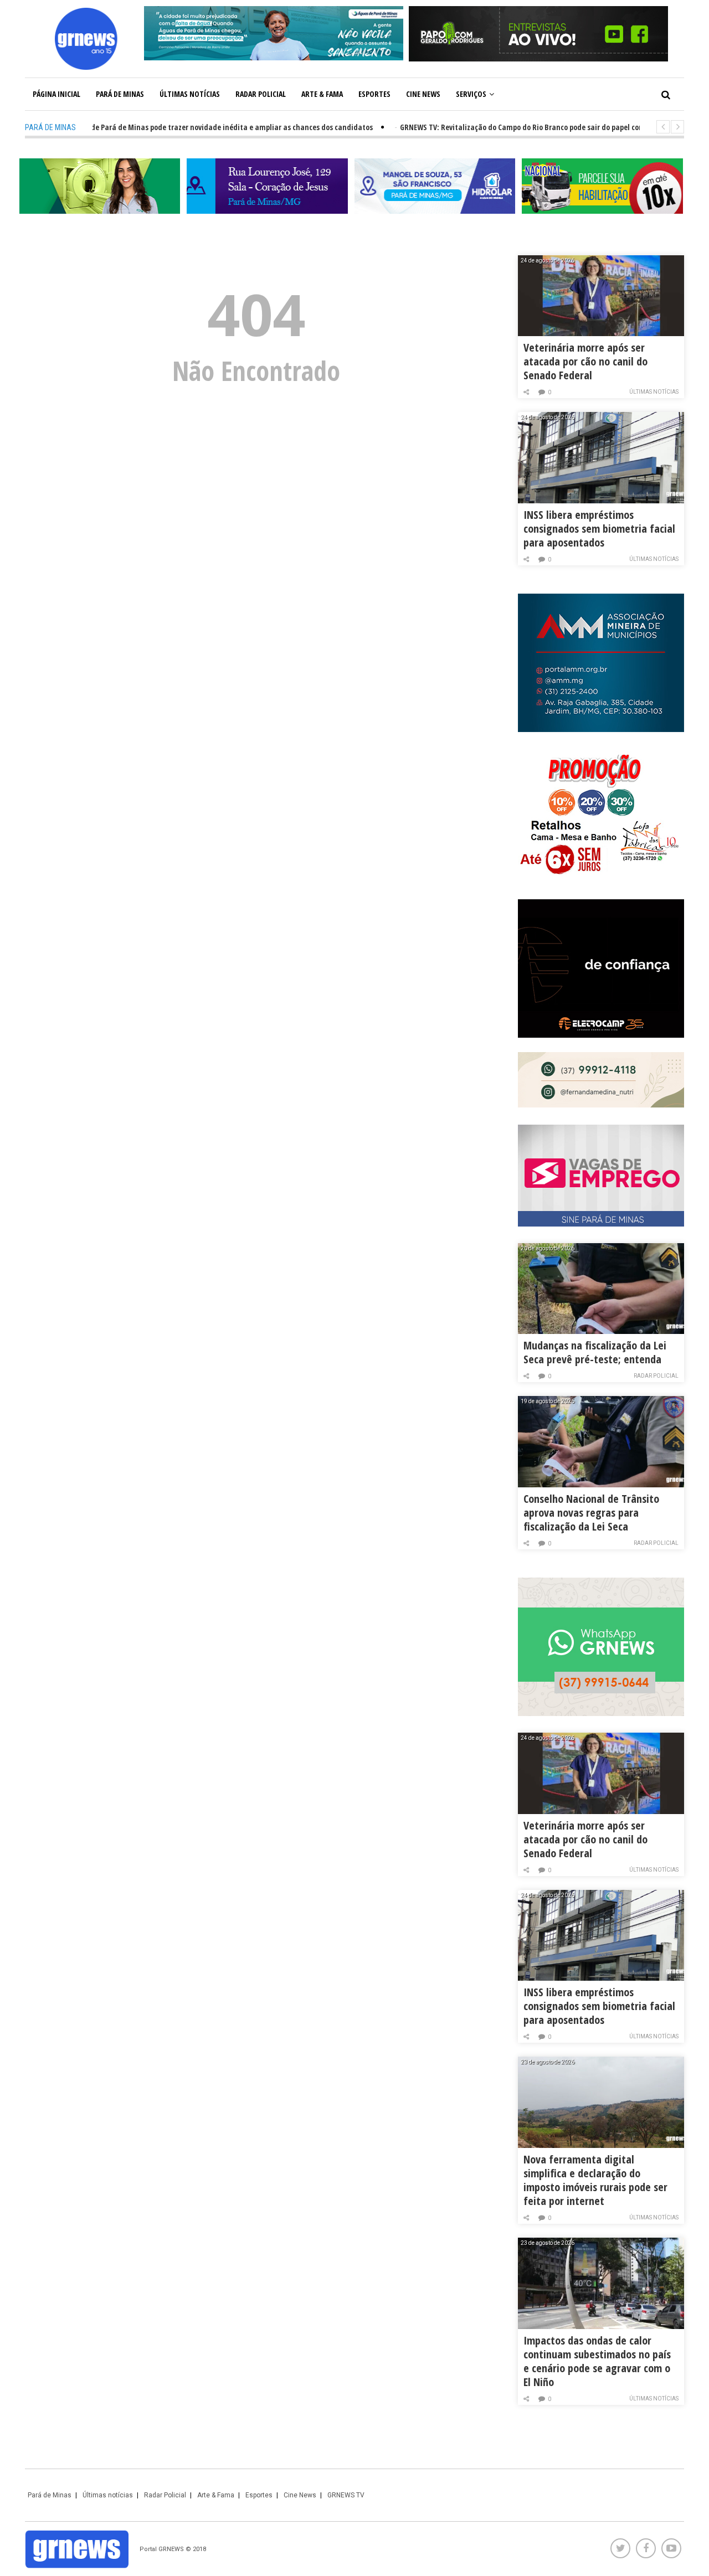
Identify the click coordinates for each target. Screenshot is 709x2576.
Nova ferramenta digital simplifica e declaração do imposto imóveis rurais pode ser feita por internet (595, 2180)
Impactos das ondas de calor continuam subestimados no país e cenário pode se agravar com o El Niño (597, 2361)
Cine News (423, 94)
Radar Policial (261, 94)
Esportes (374, 94)
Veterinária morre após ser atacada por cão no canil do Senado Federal (585, 361)
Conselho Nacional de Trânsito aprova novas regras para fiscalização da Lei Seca (591, 1513)
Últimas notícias (190, 94)
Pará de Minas (120, 94)
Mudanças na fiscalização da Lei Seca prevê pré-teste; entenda (595, 1352)
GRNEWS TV (346, 2495)
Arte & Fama (322, 94)
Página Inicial (56, 94)
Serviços (471, 94)
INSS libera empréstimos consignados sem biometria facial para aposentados (599, 529)
